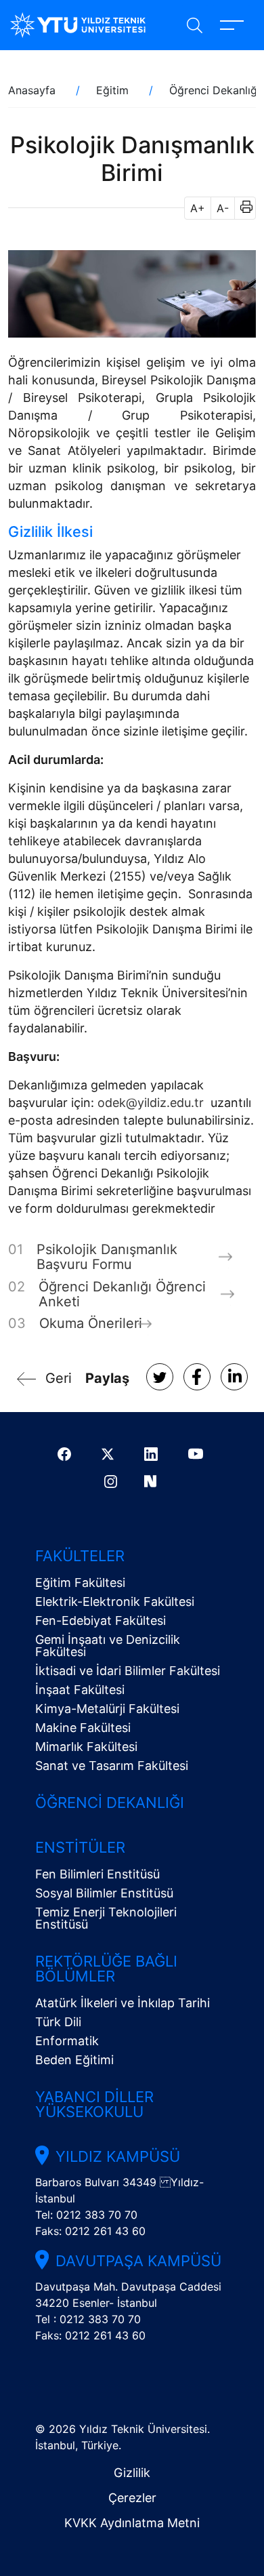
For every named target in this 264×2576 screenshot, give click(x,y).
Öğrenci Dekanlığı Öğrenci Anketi (122, 1294)
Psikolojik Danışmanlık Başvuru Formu (107, 1257)
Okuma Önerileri (91, 1323)
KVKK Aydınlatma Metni (132, 2523)
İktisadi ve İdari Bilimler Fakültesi (128, 1671)
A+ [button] (198, 208)
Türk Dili (58, 2022)
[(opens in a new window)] (160, 1377)
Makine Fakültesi (83, 1728)
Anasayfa (32, 90)
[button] (242, 208)
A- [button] (223, 208)
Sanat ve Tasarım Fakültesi (112, 1766)
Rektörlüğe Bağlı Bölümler (106, 1969)
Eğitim (112, 90)
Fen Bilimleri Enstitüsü (97, 1874)
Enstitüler (80, 1847)
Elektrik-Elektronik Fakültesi (115, 1602)
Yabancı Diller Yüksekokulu (94, 2104)
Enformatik (67, 2041)
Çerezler (132, 2498)
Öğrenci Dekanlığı (215, 90)
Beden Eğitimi (74, 2060)
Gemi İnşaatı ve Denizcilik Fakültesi (108, 1646)
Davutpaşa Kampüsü (138, 2261)
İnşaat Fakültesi (80, 1690)
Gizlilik (132, 2473)
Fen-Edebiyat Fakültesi (101, 1621)
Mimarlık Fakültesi (86, 1747)
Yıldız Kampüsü (118, 2156)
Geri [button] (59, 1378)
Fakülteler (80, 1556)
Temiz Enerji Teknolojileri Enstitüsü (106, 1918)
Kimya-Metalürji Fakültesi (107, 1709)
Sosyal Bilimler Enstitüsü (104, 1893)
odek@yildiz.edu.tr (151, 1103)
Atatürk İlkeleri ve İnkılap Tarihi (123, 2003)
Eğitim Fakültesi (80, 1583)
